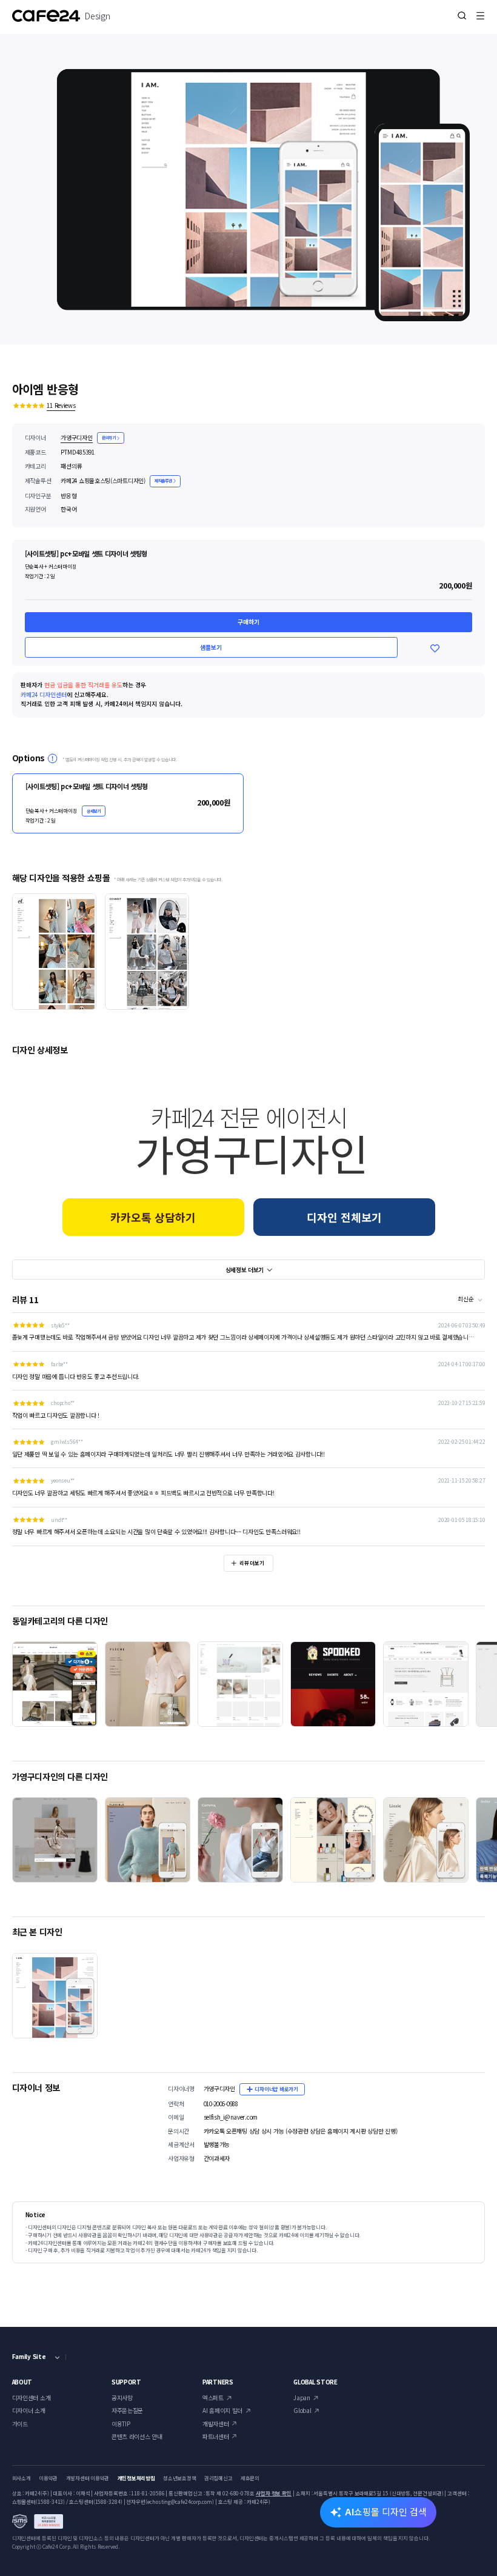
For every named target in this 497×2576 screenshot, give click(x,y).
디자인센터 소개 (32, 2398)
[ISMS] (38, 2521)
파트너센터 (216, 2437)
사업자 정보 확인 (274, 2493)
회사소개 (22, 2478)
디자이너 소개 (29, 2411)
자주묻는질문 (127, 2411)
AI (386, 2511)
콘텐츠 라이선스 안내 (137, 2437)
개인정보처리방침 (136, 2478)
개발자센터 (216, 2424)
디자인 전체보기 (344, 1217)
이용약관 (48, 2478)
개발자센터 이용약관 (88, 2478)
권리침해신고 (218, 2478)
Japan (302, 2398)
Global (302, 2411)
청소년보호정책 (179, 2478)
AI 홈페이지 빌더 (222, 2411)
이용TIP (121, 2424)
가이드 (20, 2424)
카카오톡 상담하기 (153, 1217)
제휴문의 (250, 2478)
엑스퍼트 (213, 2398)
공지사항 (122, 2398)
